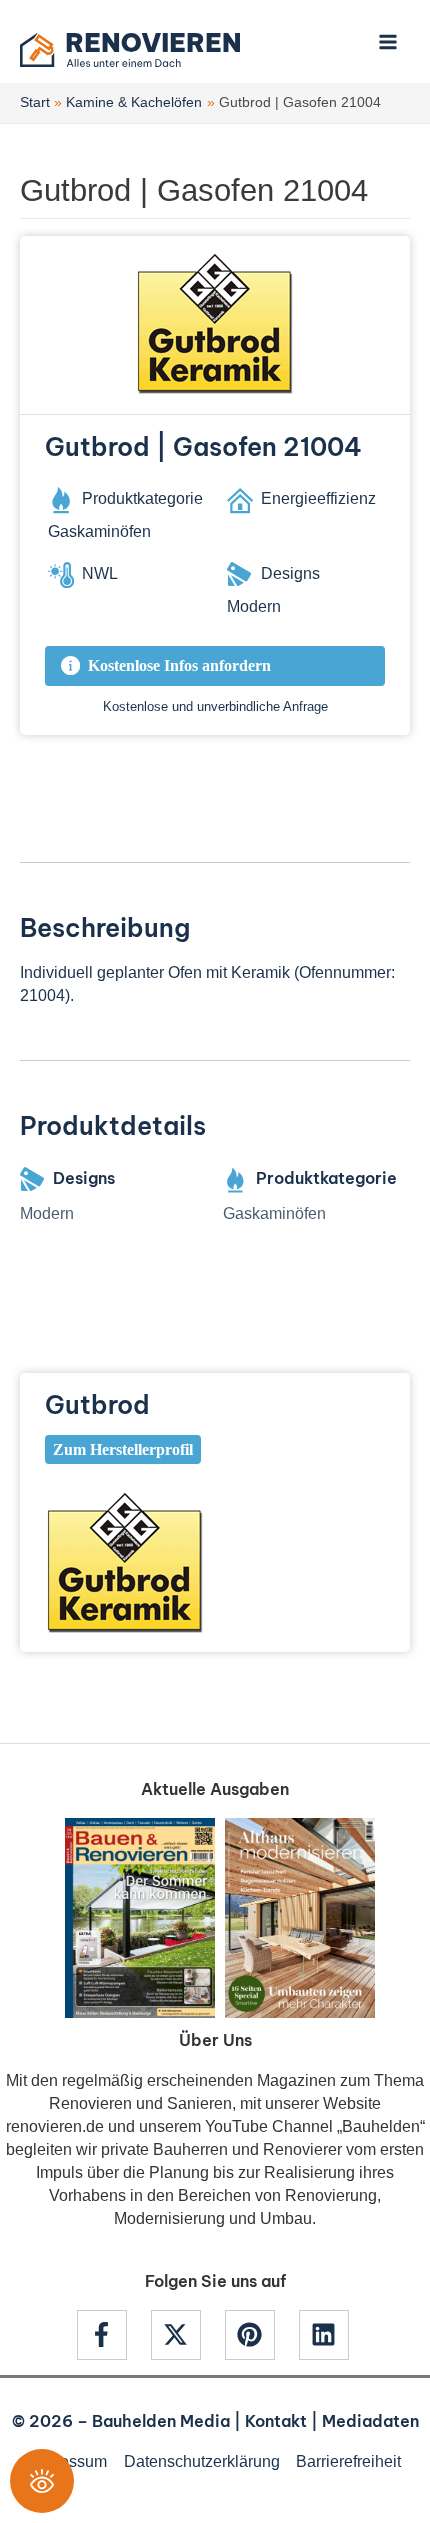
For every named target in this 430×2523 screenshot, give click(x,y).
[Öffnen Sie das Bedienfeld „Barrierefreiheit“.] (42, 2481)
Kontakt (276, 2421)
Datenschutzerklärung (202, 2461)
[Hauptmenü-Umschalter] (387, 41)
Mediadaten (370, 2421)
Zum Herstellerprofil (123, 1449)
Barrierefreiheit (348, 2461)
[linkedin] (326, 2335)
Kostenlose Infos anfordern (179, 665)
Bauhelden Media (161, 2421)
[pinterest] (260, 2335)
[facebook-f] (112, 2335)
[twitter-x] (186, 2335)
